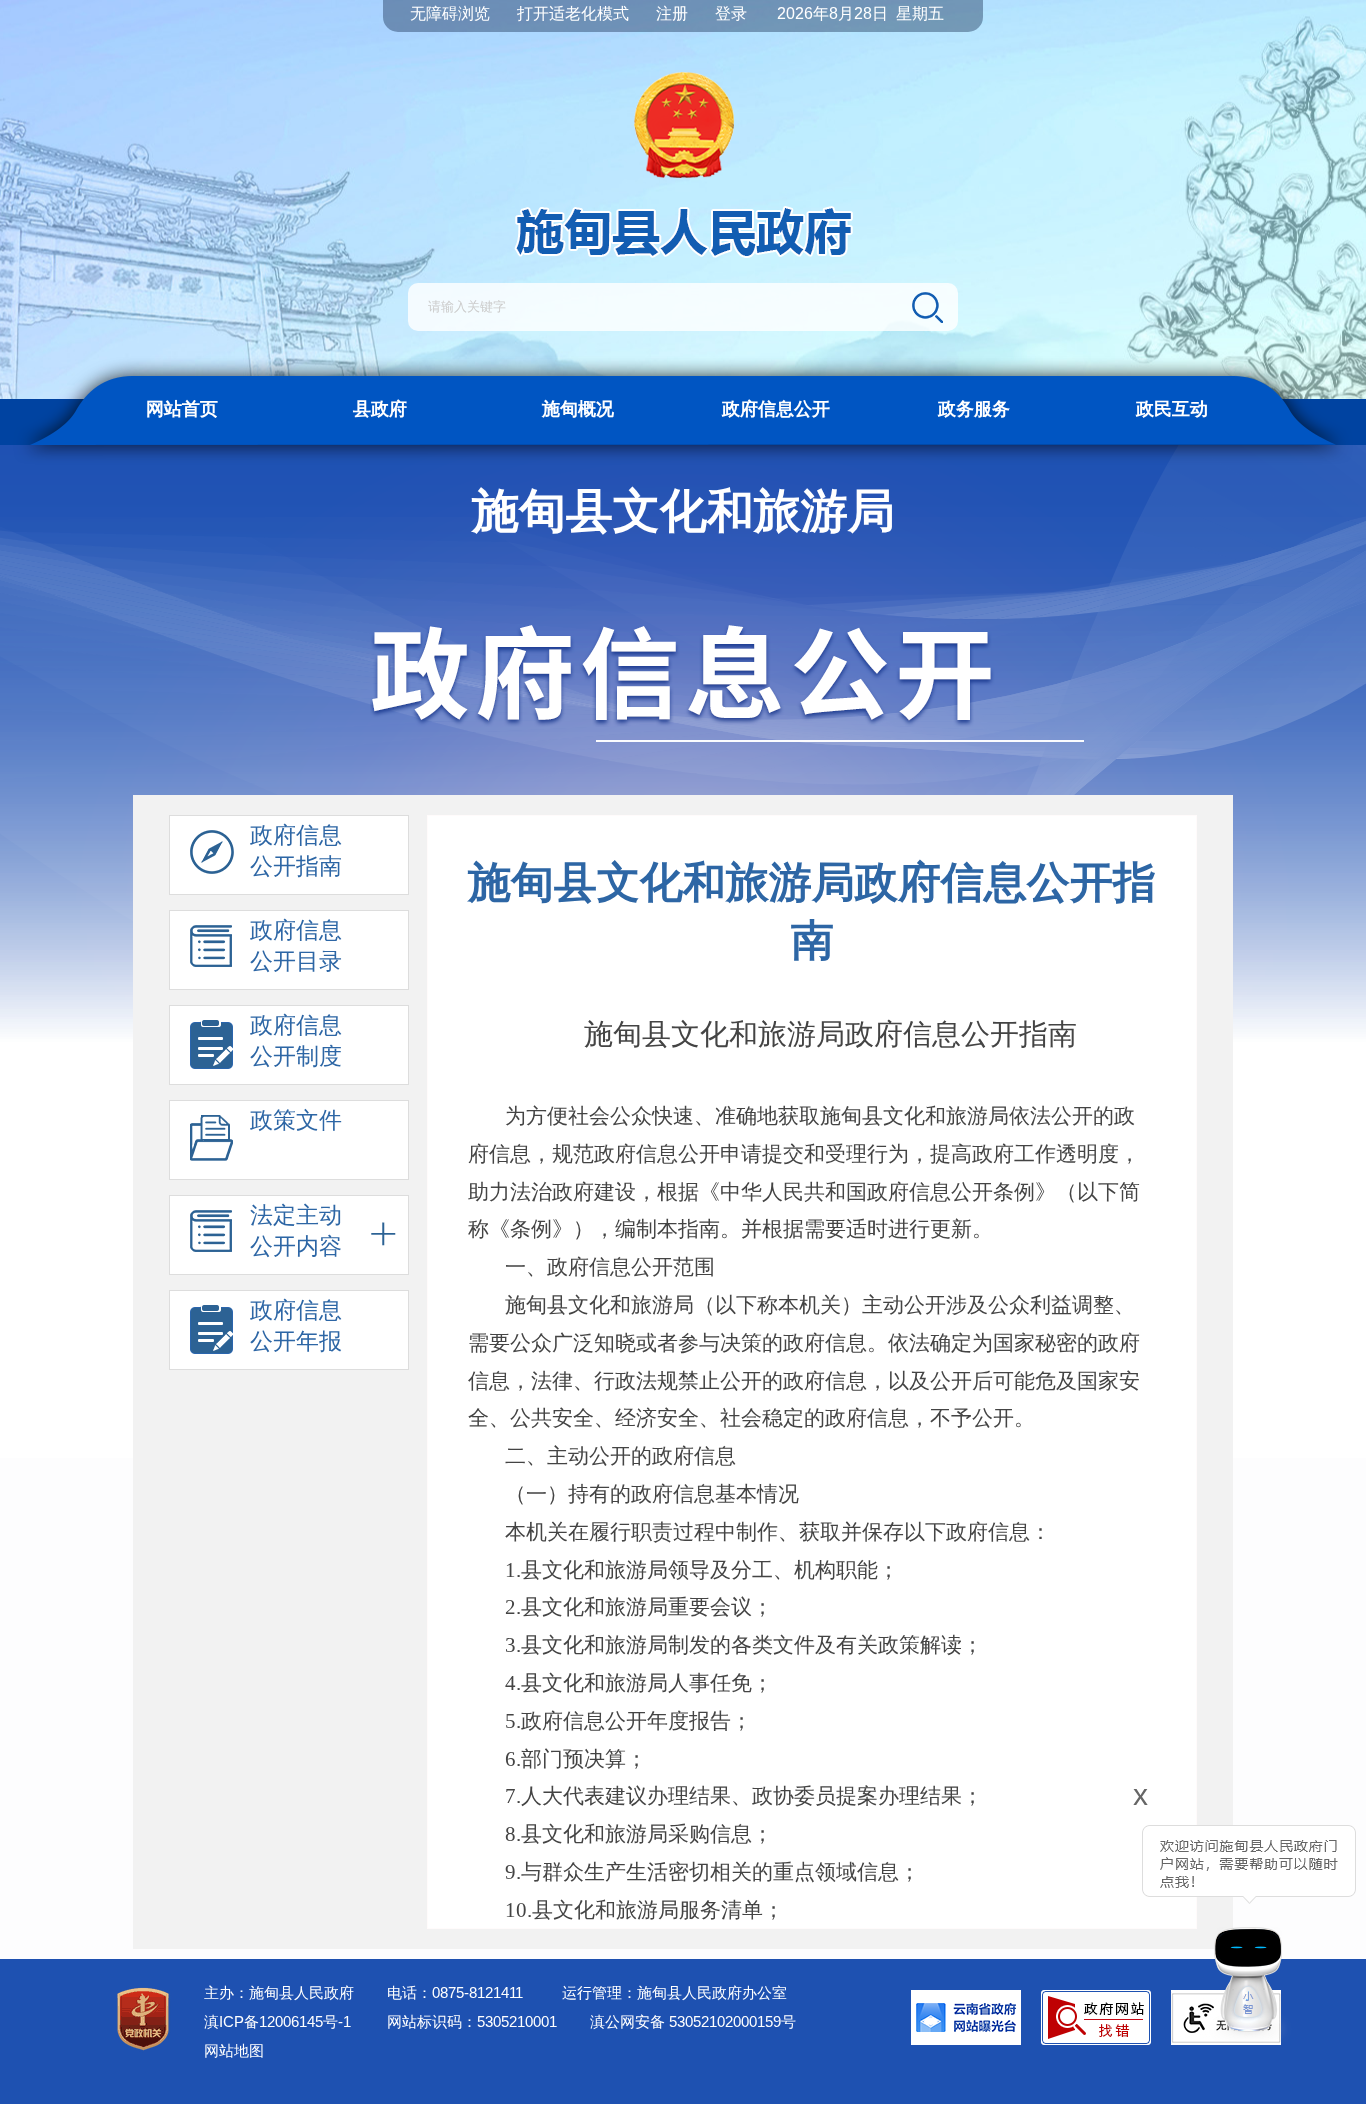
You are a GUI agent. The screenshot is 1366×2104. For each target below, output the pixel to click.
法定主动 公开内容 (296, 1230)
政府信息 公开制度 (296, 1040)
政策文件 (296, 1120)
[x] (1084, 1920)
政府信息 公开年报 (296, 1325)
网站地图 (234, 2050)
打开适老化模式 (573, 13)
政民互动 (1172, 409)
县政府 (380, 409)
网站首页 (182, 409)
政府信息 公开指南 (296, 850)
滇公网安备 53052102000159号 (693, 2021)
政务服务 (974, 409)
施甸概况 (578, 409)
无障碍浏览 (450, 13)
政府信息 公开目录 (296, 945)
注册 (672, 13)
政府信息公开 (776, 409)
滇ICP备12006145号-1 (277, 2021)
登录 (731, 13)
